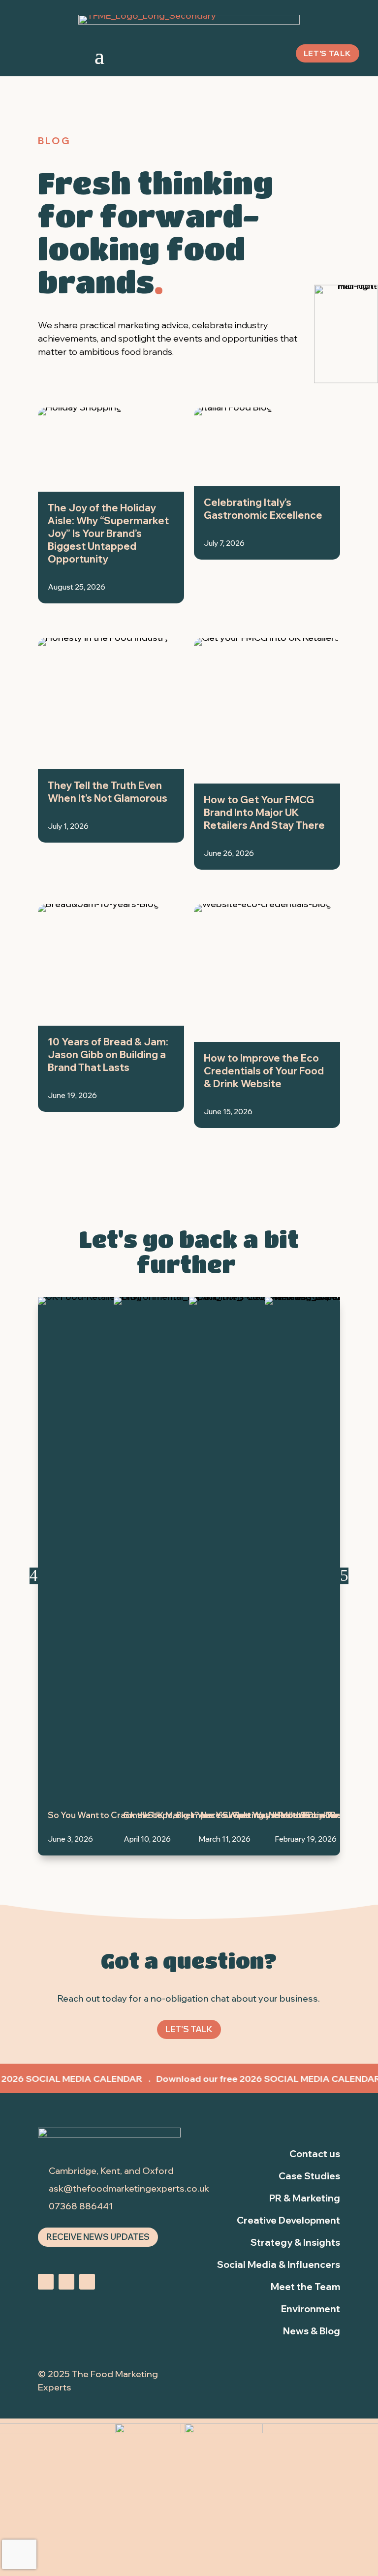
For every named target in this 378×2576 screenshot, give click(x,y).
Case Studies (309, 2176)
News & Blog (312, 2331)
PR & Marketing (305, 2198)
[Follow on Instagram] (46, 2282)
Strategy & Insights (295, 2242)
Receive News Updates (98, 2237)
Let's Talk (189, 2029)
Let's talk (328, 53)
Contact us (315, 2154)
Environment (311, 2309)
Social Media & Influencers (279, 2264)
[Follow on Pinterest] (87, 2282)
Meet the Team (305, 2287)
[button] (34, 1576)
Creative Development (288, 2220)
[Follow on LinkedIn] (66, 2282)
